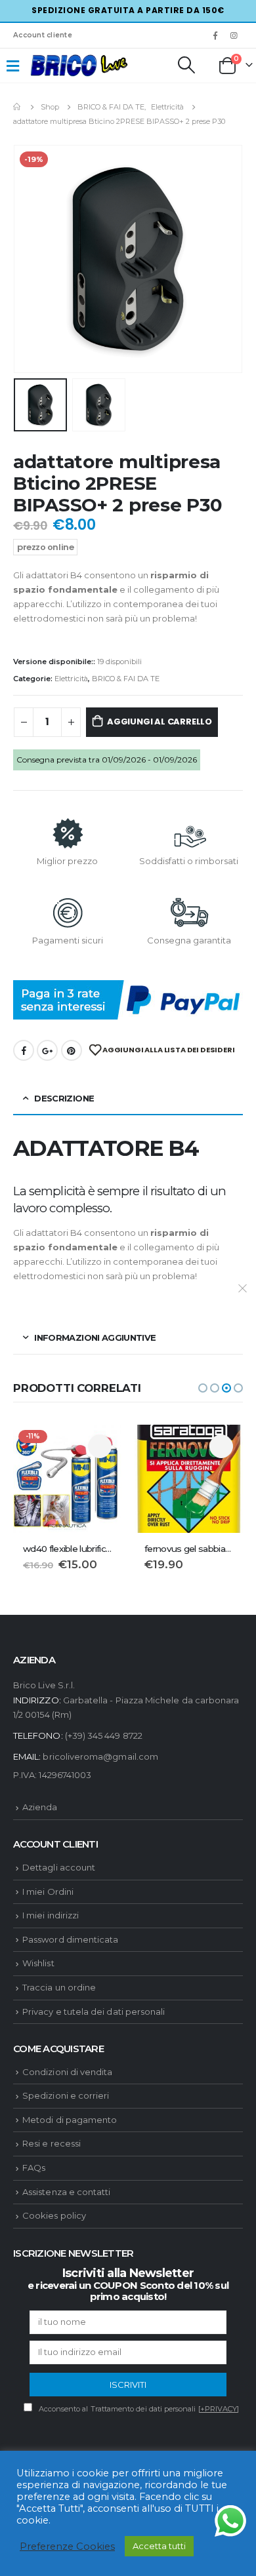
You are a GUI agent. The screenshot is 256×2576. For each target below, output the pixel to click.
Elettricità (71, 679)
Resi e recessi (52, 2143)
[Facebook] (215, 35)
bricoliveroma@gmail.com (100, 1756)
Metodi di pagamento (70, 2120)
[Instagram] (234, 35)
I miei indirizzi (51, 1915)
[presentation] (30, 259)
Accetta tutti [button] (159, 2546)
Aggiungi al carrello (160, 722)
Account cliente (43, 35)
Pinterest (72, 1050)
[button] (203, 1388)
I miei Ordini (48, 1892)
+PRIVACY (219, 2409)
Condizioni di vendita (67, 2072)
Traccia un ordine (59, 1987)
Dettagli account (59, 1867)
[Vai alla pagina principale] (18, 107)
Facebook (24, 1050)
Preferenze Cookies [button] (67, 2546)
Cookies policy (54, 2215)
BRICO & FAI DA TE (126, 679)
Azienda (40, 1807)
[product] (189, 1479)
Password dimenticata (70, 1939)
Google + (47, 1050)
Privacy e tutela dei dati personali (94, 2011)
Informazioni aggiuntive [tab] (95, 1338)
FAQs (34, 2168)
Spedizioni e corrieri (66, 2095)
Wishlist (38, 1963)
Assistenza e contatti (66, 2192)
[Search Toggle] (186, 65)
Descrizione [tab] (64, 1098)
